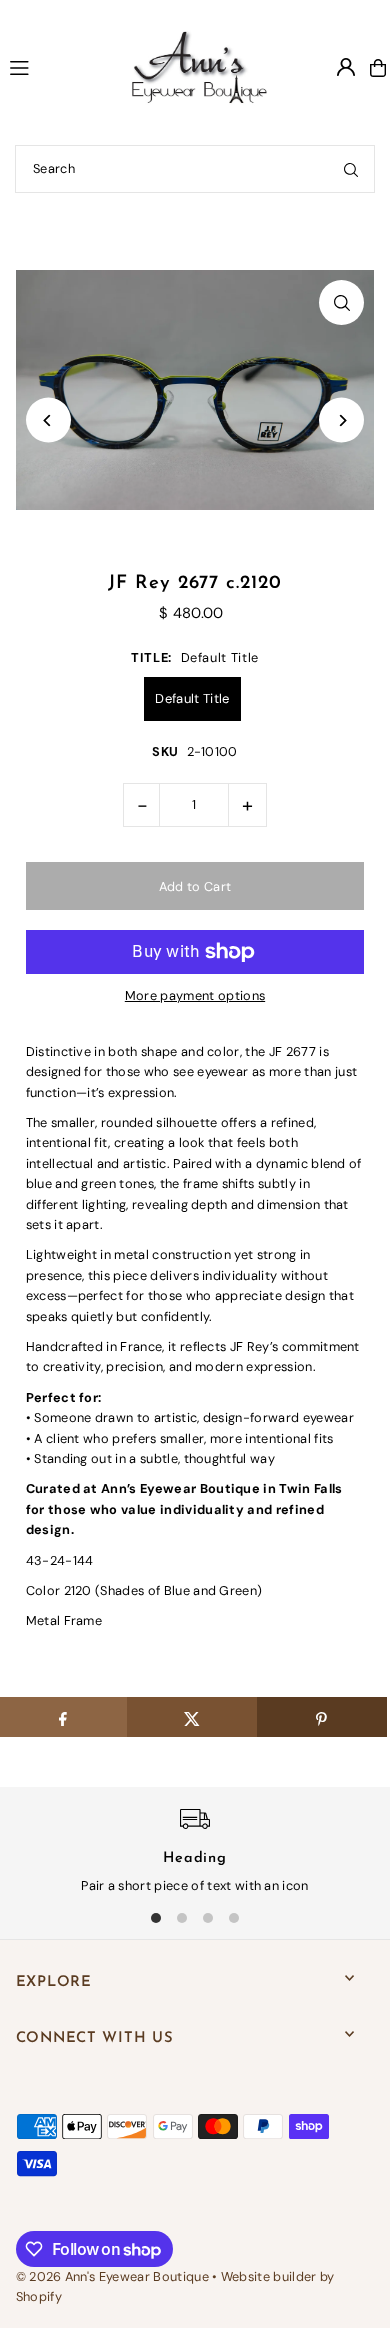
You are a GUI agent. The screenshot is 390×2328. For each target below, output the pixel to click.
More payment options (195, 995)
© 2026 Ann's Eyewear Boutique (112, 2276)
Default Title (192, 698)
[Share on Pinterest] (322, 1717)
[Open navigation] (48, 67)
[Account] (346, 67)
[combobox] (195, 169)
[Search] (351, 169)
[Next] (341, 420)
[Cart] (378, 68)
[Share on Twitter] (192, 1717)
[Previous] (48, 420)
